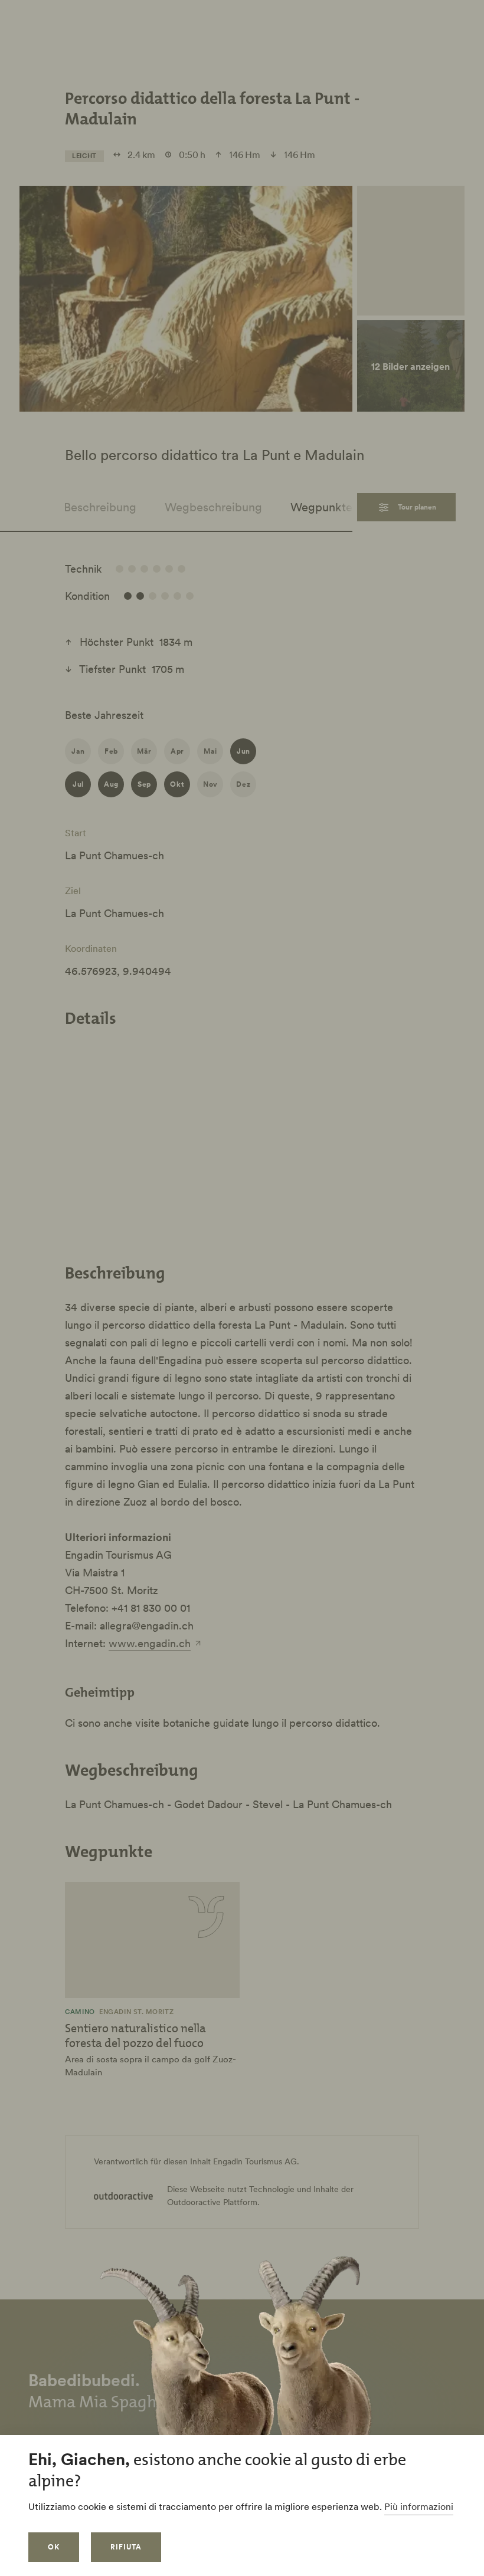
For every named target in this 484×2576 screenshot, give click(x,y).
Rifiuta (126, 2547)
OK (54, 2547)
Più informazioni (419, 2506)
